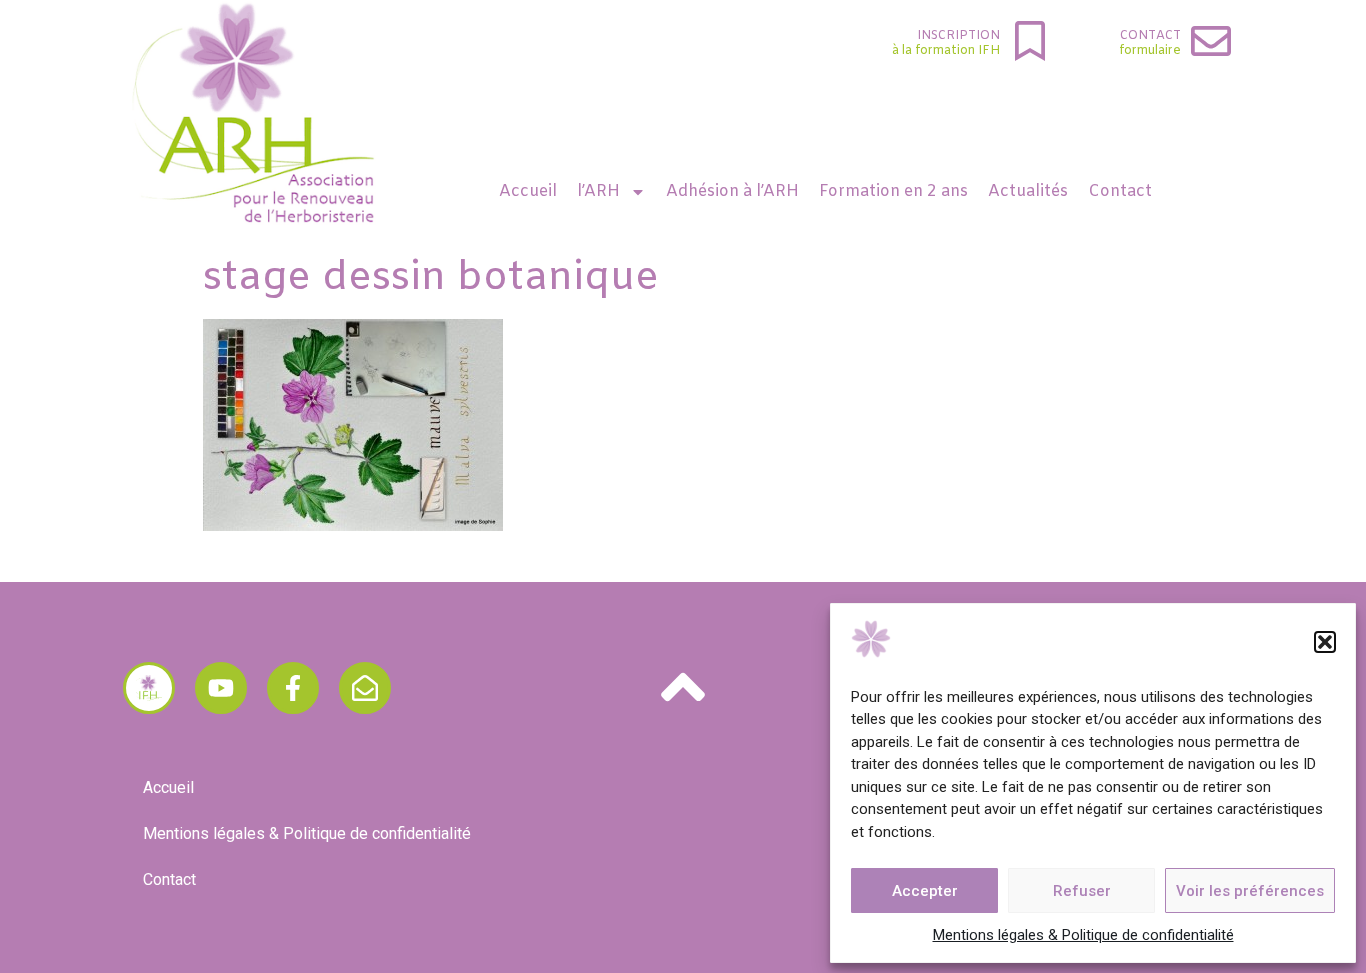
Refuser (1082, 891)
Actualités (1028, 191)
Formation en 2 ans (893, 191)
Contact (1150, 36)
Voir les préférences (1250, 891)
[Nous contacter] (365, 688)
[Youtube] (221, 688)
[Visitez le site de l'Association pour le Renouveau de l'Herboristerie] (149, 688)
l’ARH (598, 191)
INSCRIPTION (958, 36)
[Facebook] (293, 688)
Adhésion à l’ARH (732, 191)
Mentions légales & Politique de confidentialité (1083, 935)
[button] (1325, 642)
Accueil (528, 191)
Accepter (925, 891)
